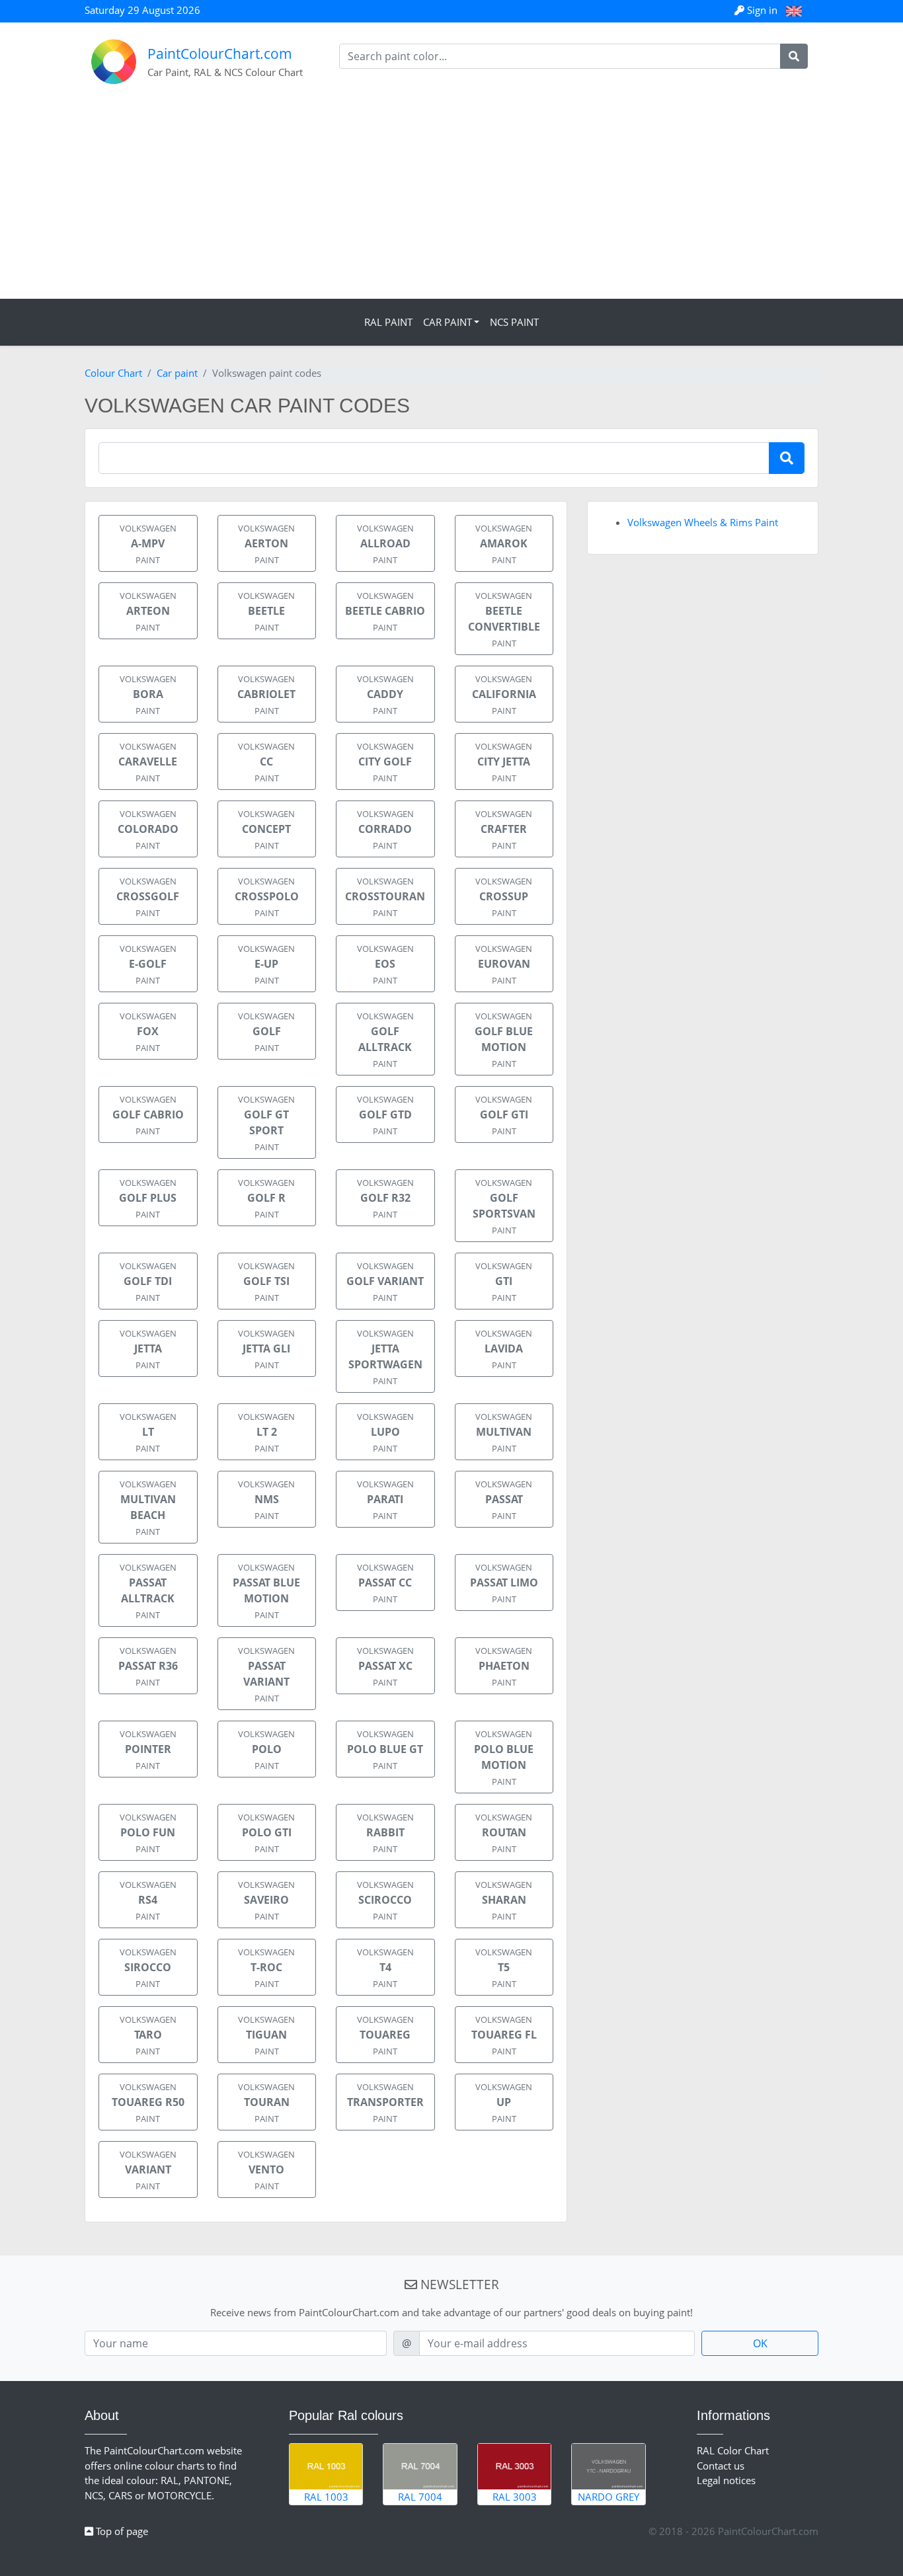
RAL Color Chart (733, 2450)
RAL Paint (388, 322)
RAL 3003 (515, 2497)
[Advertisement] (451, 200)
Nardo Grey (609, 2497)
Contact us (721, 2466)
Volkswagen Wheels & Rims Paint (703, 522)
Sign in (762, 10)
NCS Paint (514, 322)
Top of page (121, 2531)
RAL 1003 (326, 2497)
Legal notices (726, 2480)
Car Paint (448, 322)
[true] (794, 56)
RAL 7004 (420, 2497)
